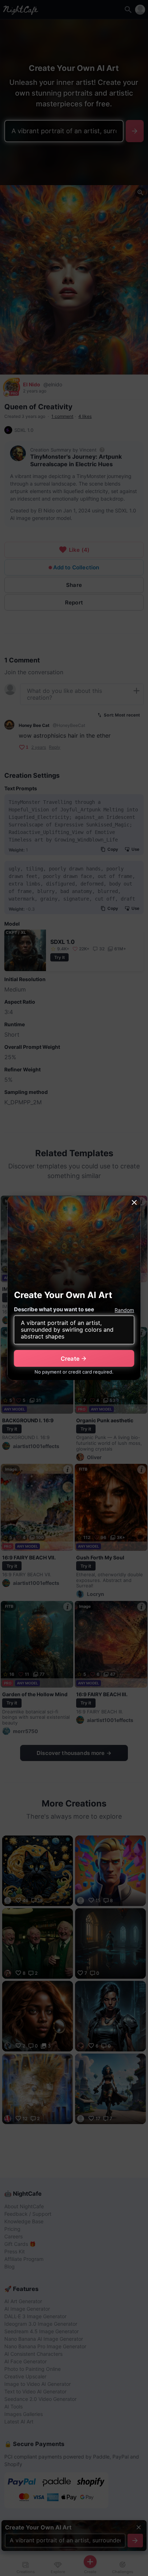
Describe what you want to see (54, 1309)
